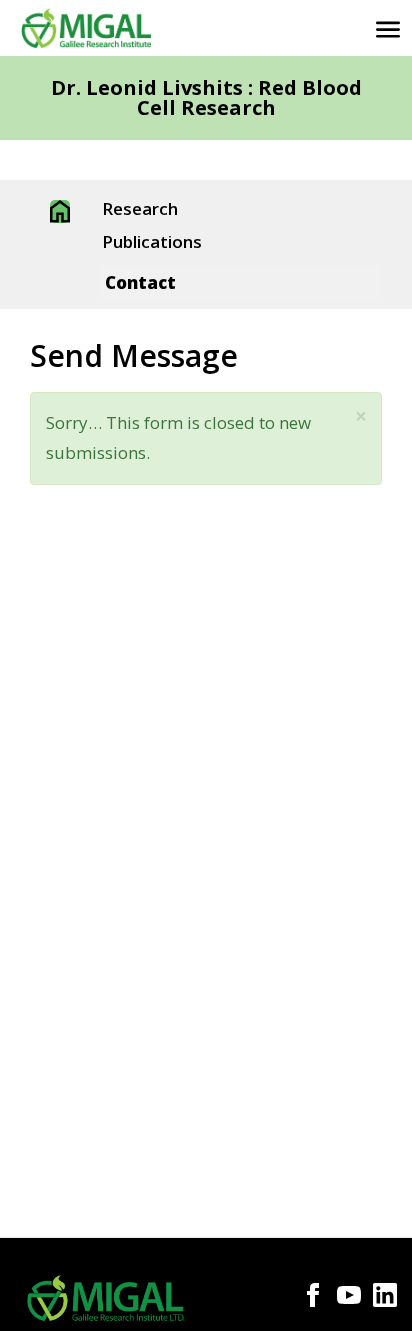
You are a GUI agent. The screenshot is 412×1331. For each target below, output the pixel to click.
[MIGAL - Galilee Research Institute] (86, 28)
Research (140, 210)
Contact (140, 282)
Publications (152, 243)
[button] (361, 416)
